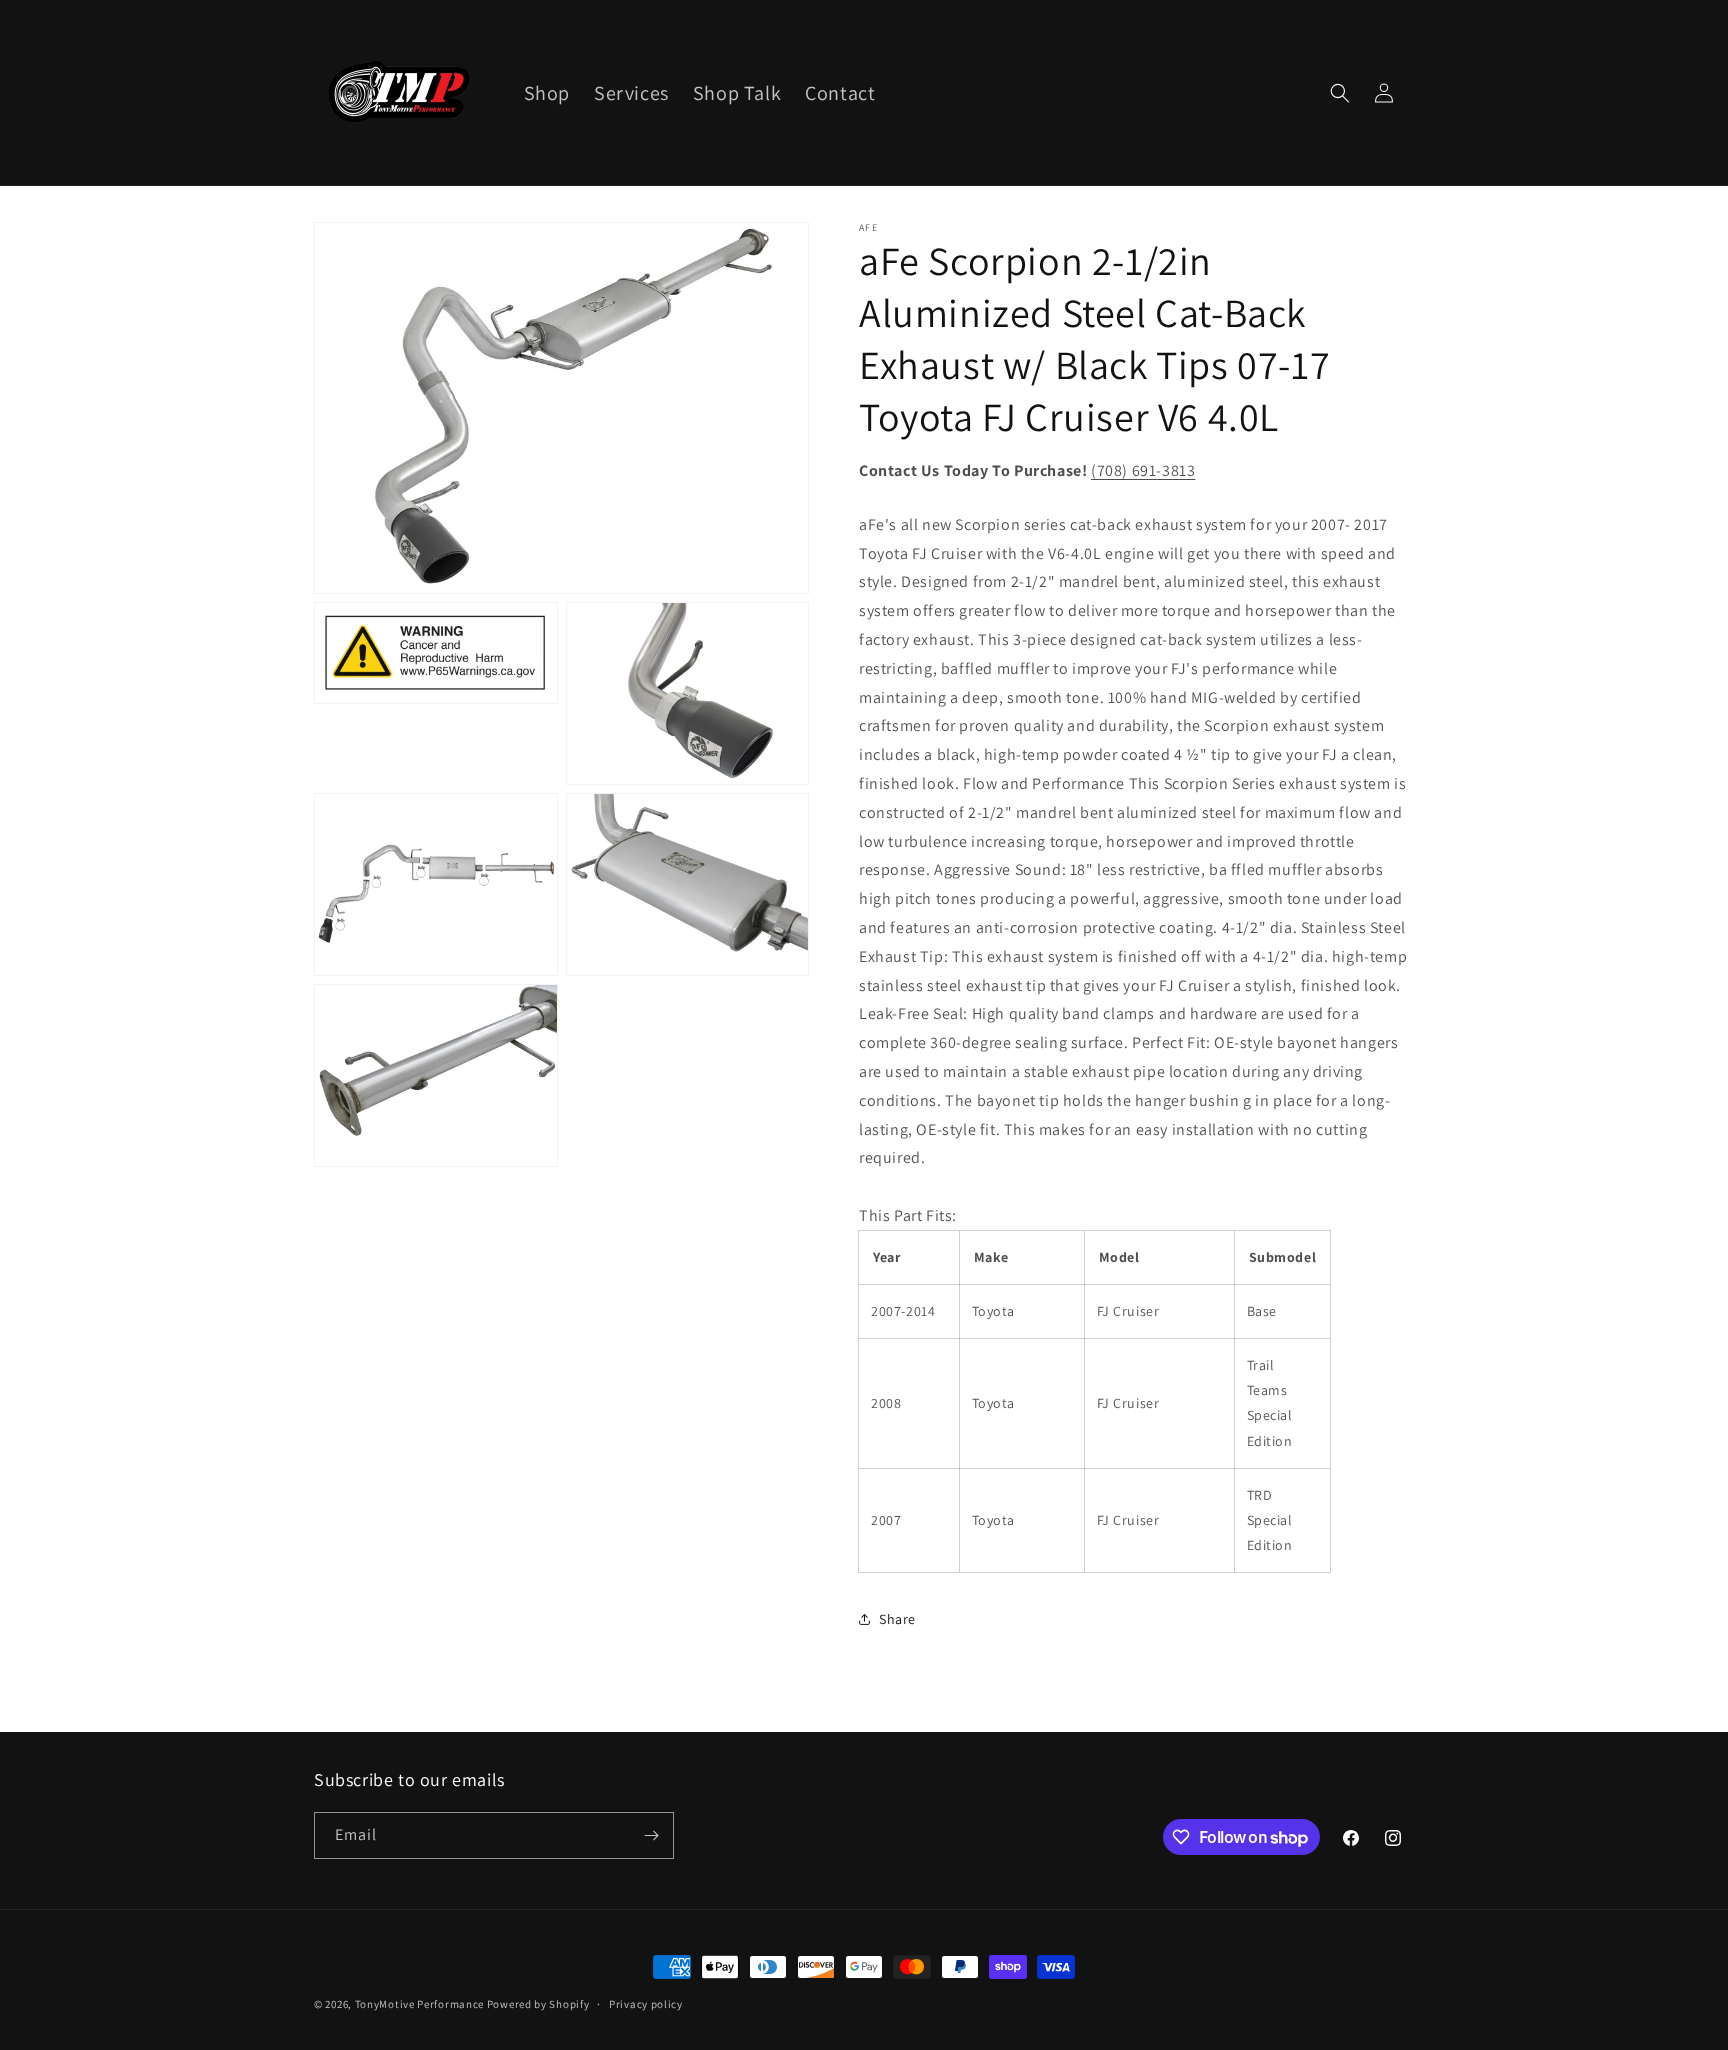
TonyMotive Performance (419, 2004)
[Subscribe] (651, 1835)
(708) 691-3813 (1143, 470)
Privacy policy (646, 2004)
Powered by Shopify (538, 2004)
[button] (1340, 93)
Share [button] (897, 1619)
